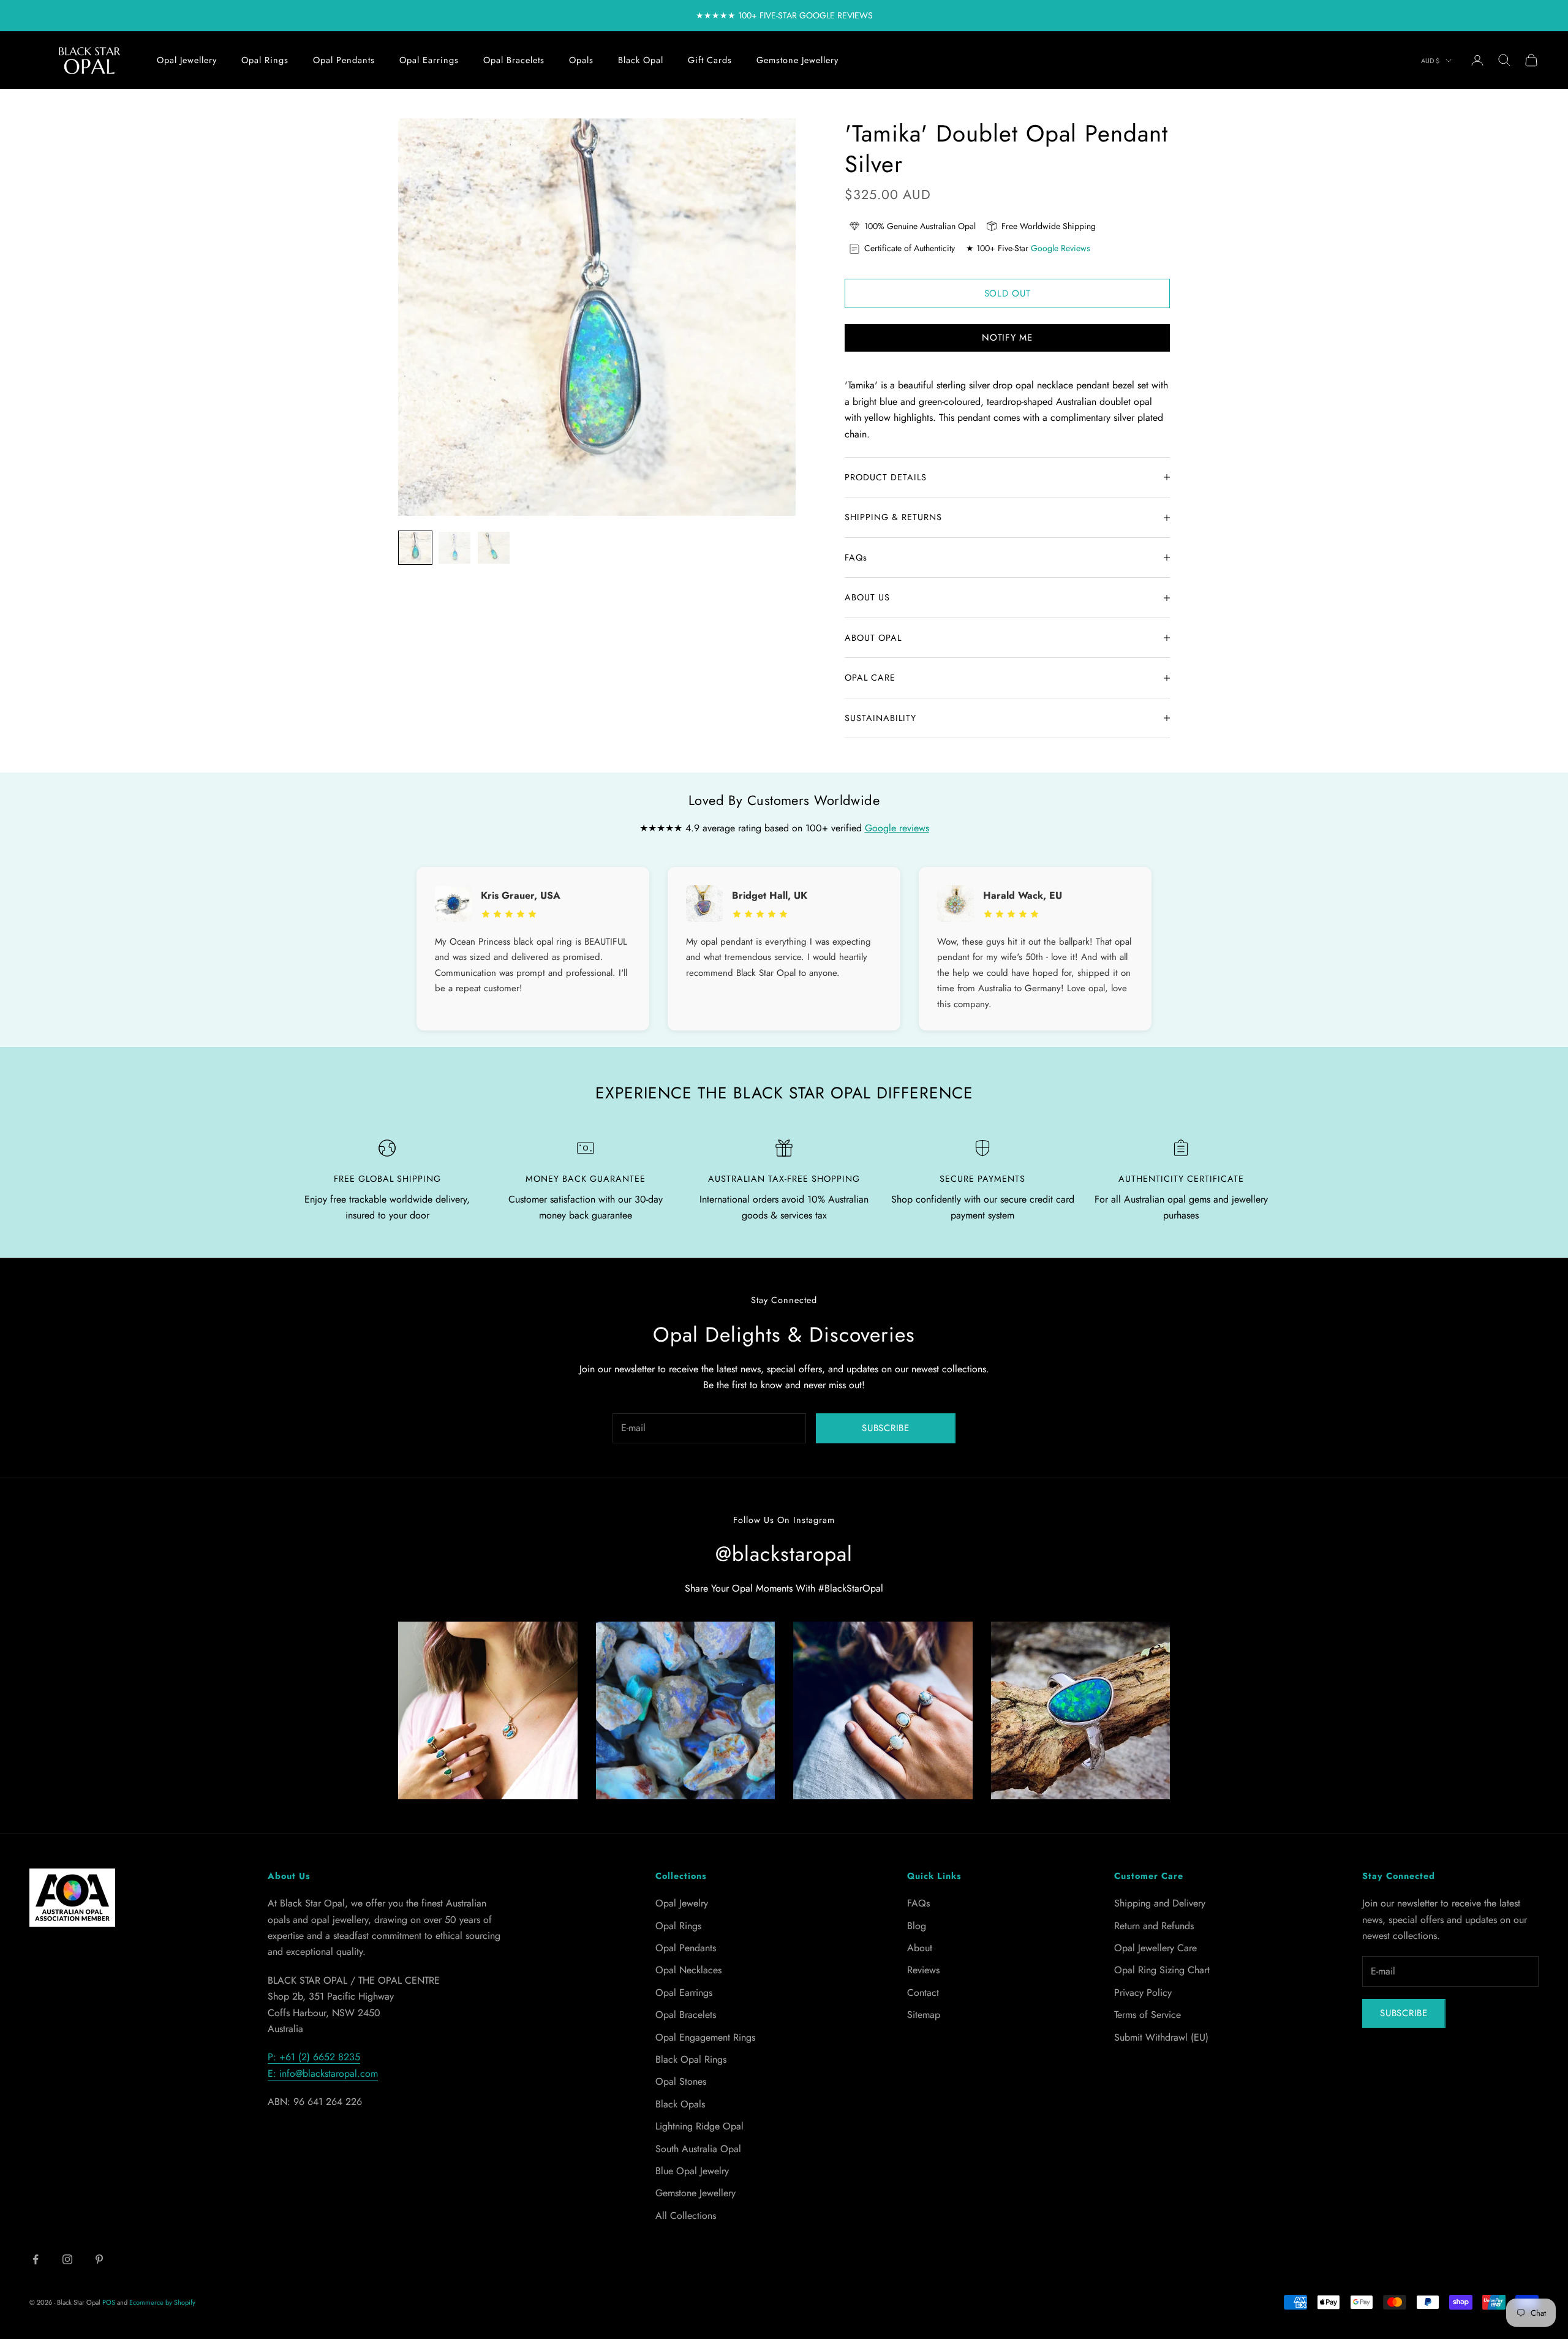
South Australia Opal (698, 2149)
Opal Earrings (429, 60)
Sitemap (924, 2015)
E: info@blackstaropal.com (323, 2073)
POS (109, 2302)
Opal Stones (681, 2081)
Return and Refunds (1154, 1926)
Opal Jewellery (187, 60)
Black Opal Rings (691, 2059)
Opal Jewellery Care (1155, 1948)
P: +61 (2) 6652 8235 (314, 2057)
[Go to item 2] (454, 548)
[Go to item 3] (494, 548)
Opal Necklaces (688, 1970)
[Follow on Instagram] (67, 2259)
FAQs (918, 1903)
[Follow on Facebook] (36, 2259)
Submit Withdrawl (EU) (1161, 2037)
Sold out (1008, 293)
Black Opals (680, 2104)
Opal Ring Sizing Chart (1162, 1970)
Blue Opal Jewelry (692, 2171)
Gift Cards (710, 60)
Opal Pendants (344, 60)
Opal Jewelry (682, 1903)
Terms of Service (1148, 2015)
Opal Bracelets (514, 60)
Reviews (923, 1970)
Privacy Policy (1143, 1993)
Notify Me (1007, 338)
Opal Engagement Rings (705, 2037)
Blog (917, 1926)
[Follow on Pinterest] (99, 2259)
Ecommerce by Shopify (162, 2302)
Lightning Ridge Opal (699, 2126)
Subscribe (886, 1428)
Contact (923, 1993)
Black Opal (641, 60)
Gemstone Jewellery (797, 60)
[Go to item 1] (415, 548)
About (920, 1948)
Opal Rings (265, 60)
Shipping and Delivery (1160, 1903)
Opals (581, 60)
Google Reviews (1061, 248)
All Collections (686, 2216)
